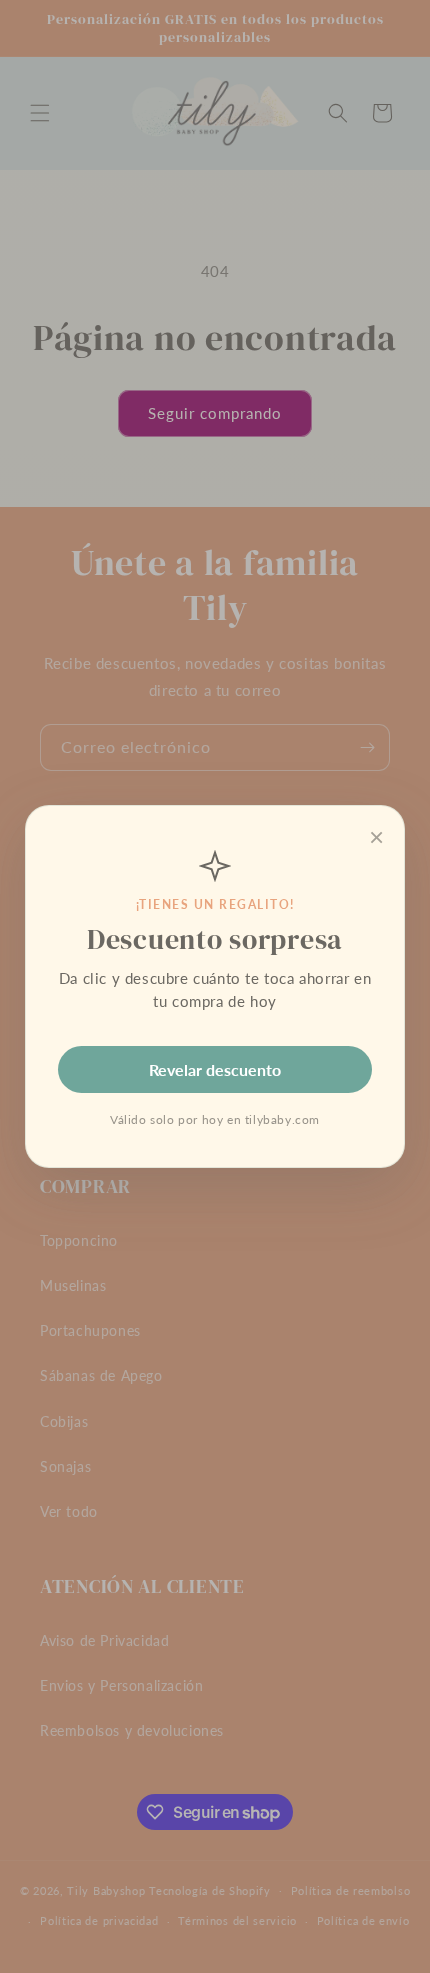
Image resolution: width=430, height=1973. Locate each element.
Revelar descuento (215, 1069)
